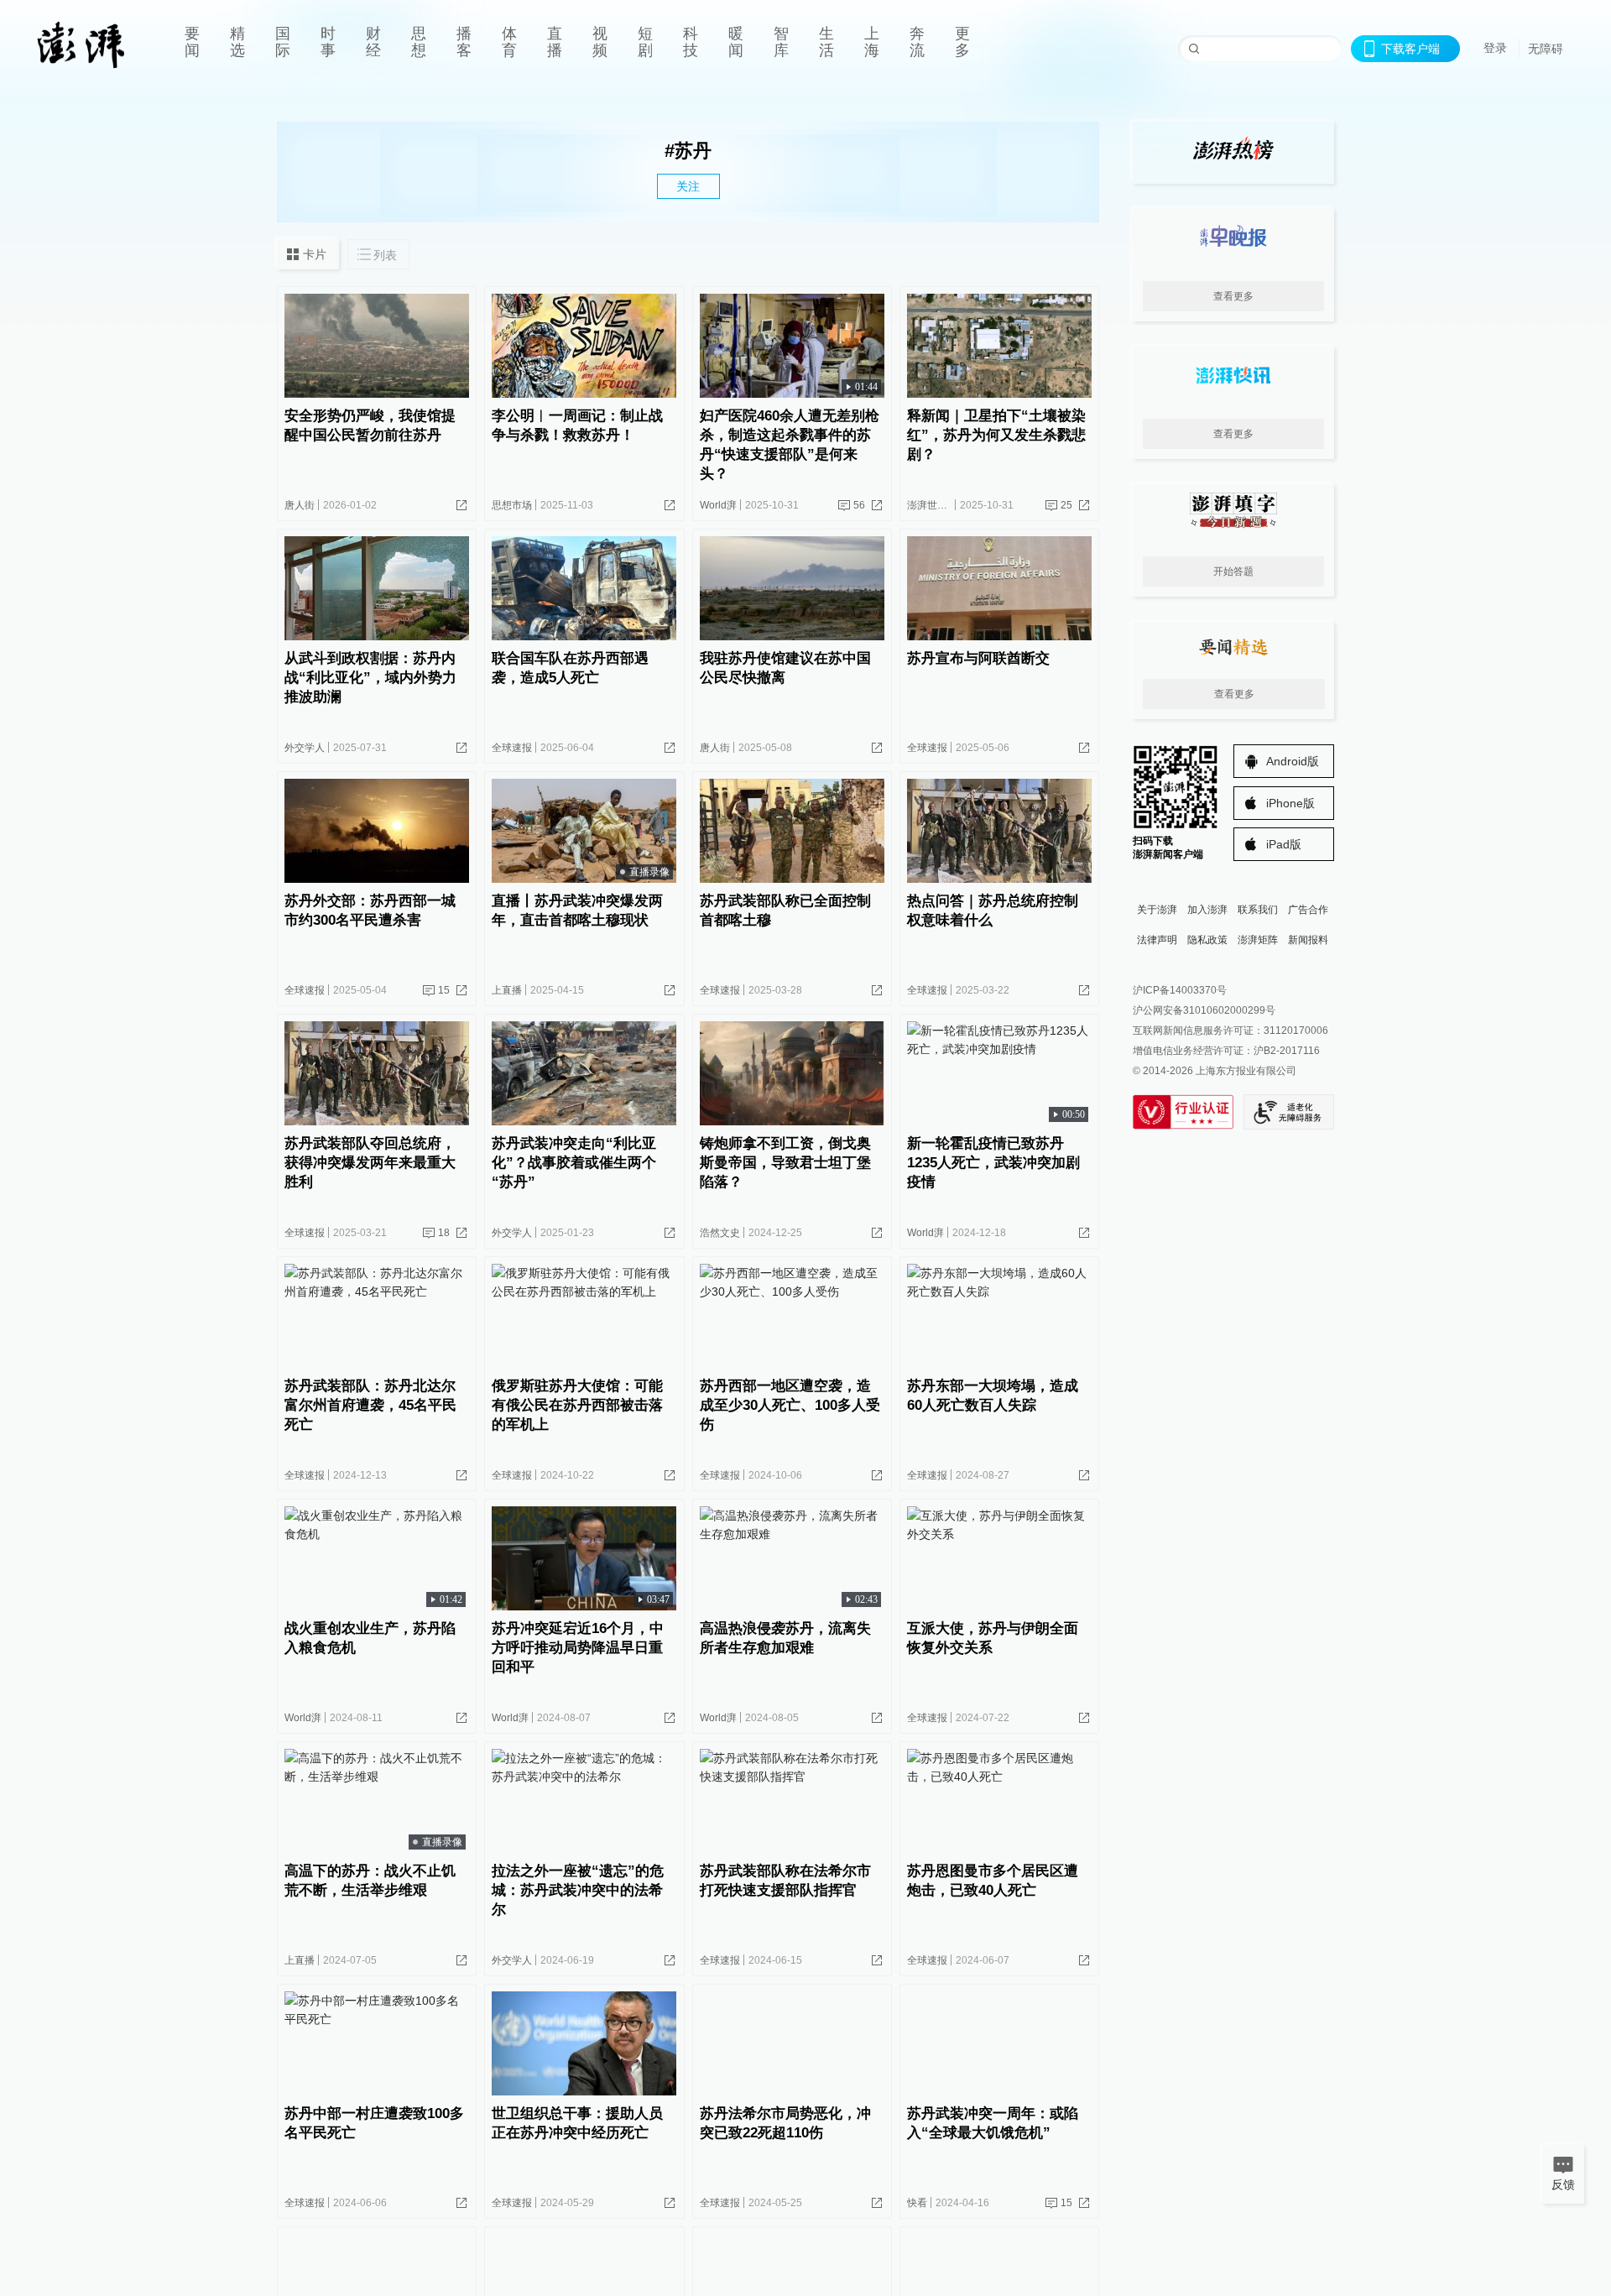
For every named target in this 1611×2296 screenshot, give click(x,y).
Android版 (1293, 761)
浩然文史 (720, 1233)
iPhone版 (1290, 803)
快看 (917, 2203)
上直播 (507, 990)
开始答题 (1233, 571)
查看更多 (1233, 296)
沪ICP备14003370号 (1180, 990)
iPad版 (1284, 844)
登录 (1495, 48)
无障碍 (1546, 49)
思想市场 (512, 505)
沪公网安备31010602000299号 (1204, 1010)
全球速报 (512, 748)
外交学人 (305, 748)
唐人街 (300, 505)
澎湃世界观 (932, 505)
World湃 (718, 505)
